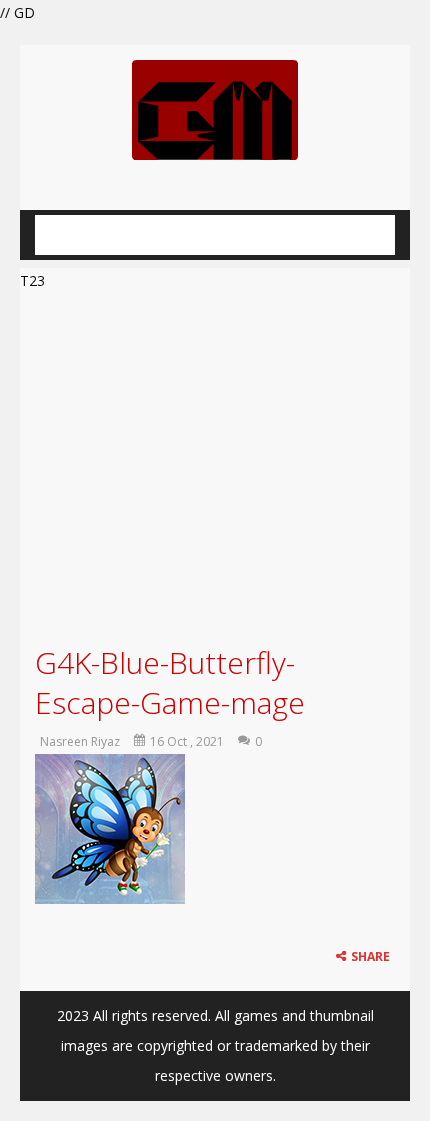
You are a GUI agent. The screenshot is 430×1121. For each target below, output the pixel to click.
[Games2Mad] (215, 108)
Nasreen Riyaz (80, 741)
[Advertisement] (215, 465)
